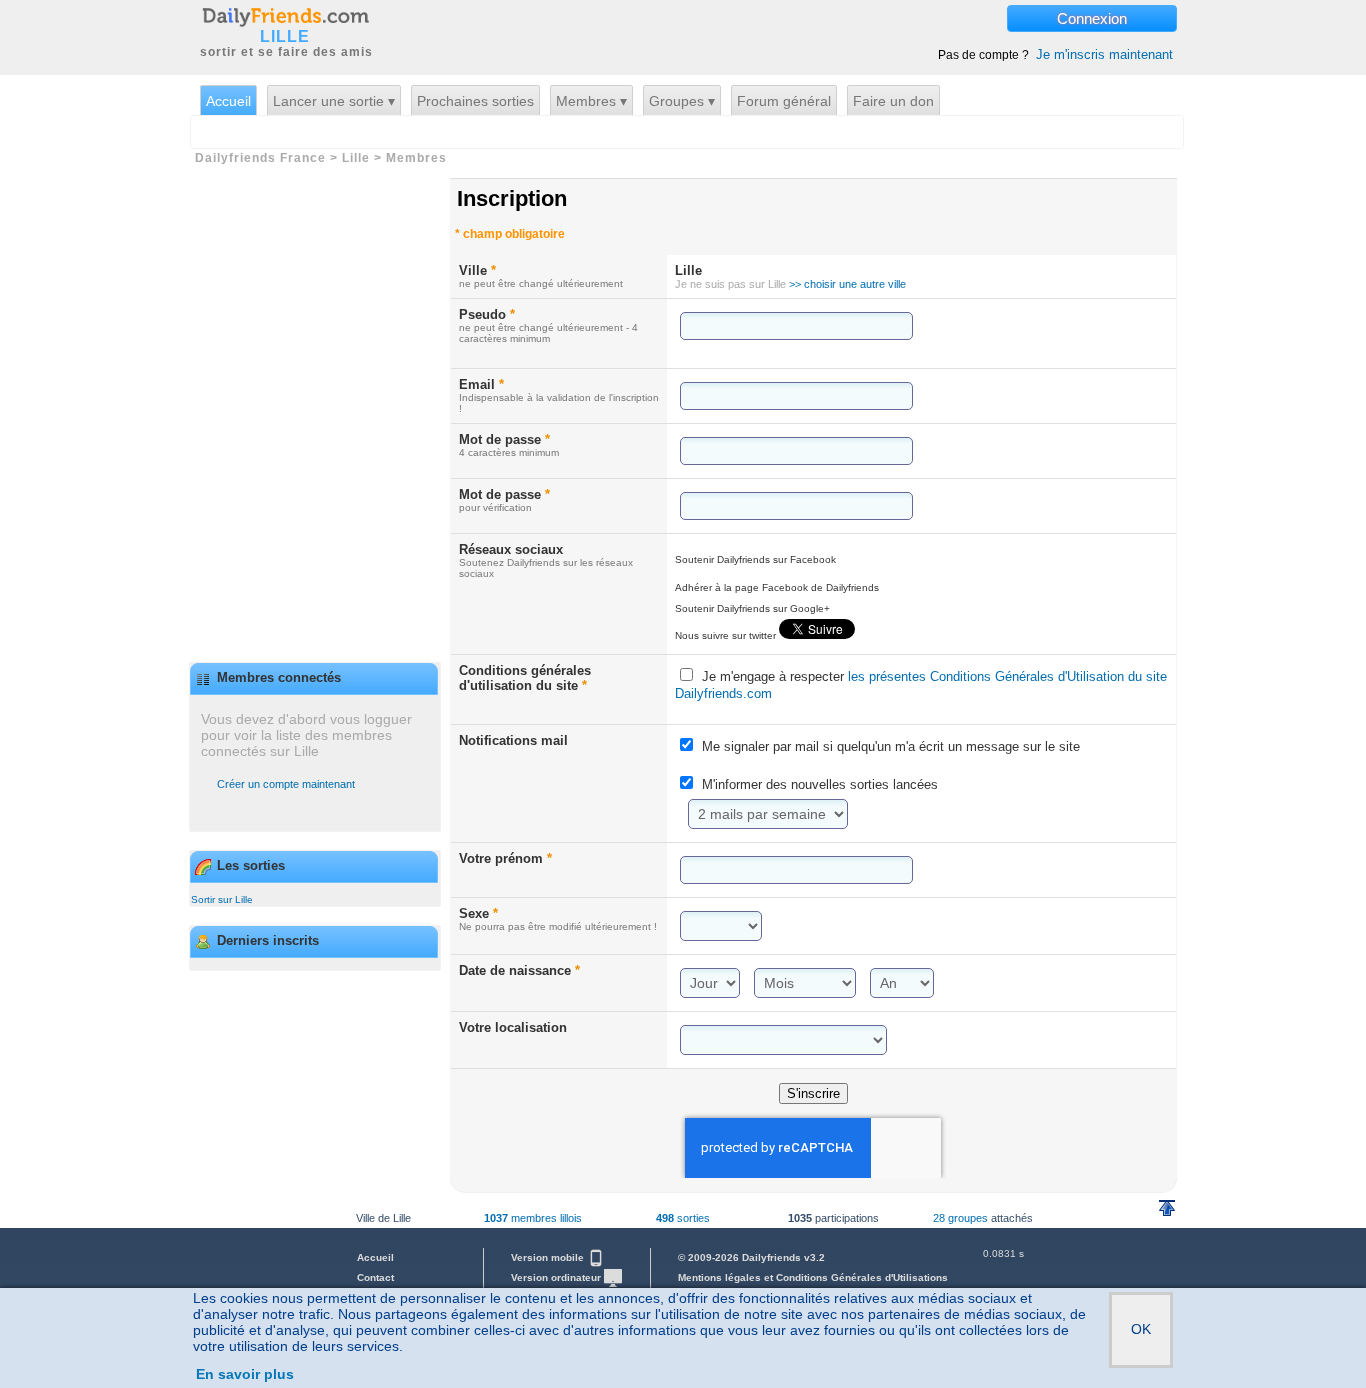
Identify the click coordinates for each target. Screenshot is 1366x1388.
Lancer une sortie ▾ (334, 101)
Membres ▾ (591, 101)
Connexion (1092, 18)
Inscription (512, 198)
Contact (375, 1277)
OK (1141, 1329)
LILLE (285, 37)
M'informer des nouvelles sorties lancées (820, 784)
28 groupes (960, 1218)
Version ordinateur (557, 1277)
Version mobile (549, 1257)
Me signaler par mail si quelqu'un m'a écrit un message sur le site (891, 746)
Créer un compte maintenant (286, 784)
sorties (683, 1218)
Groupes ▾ (682, 101)
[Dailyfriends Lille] (285, 16)
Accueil (228, 101)
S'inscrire (813, 1093)
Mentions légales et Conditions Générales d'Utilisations (813, 1277)
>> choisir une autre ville (847, 284)
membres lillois (533, 1218)
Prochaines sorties (475, 101)
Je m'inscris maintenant (1104, 54)
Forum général (784, 101)
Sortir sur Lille (222, 899)
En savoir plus (245, 1374)
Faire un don (893, 101)
